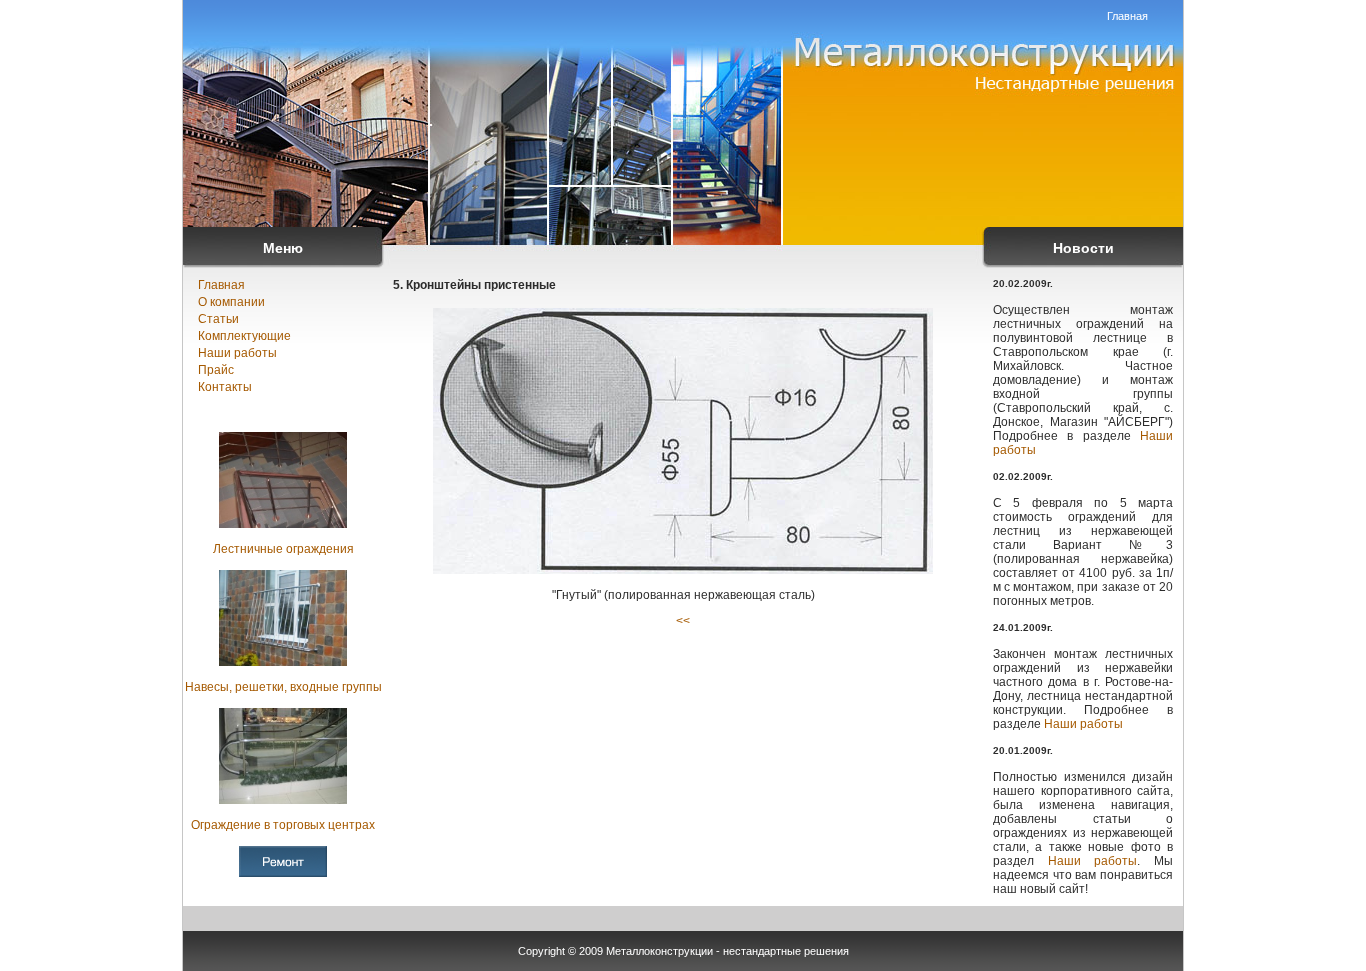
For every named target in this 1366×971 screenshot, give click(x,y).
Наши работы (237, 353)
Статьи (218, 319)
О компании (231, 302)
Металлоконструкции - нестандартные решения (727, 951)
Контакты (225, 387)
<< (683, 621)
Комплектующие (244, 336)
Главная (1127, 16)
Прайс (216, 370)
